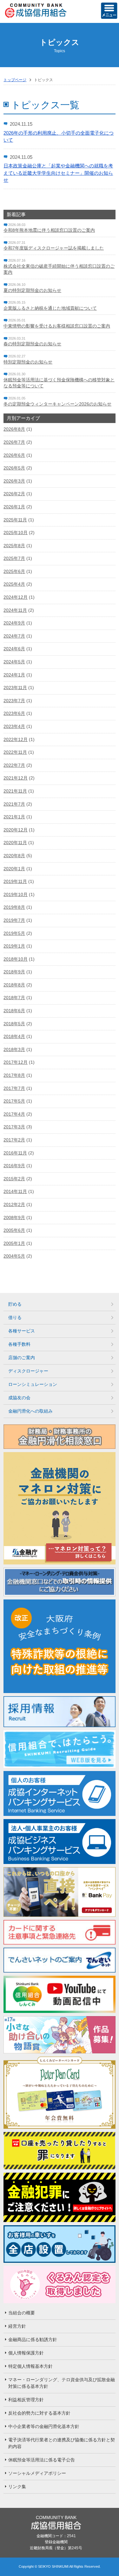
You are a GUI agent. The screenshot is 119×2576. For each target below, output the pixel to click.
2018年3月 (14, 1049)
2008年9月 (14, 1217)
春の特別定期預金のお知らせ (32, 344)
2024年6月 (14, 649)
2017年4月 (14, 1114)
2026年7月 (14, 442)
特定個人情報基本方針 (30, 2366)
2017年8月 (14, 1075)
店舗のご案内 (22, 1358)
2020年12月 (16, 830)
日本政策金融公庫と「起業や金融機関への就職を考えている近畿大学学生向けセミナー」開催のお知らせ (58, 173)
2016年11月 (15, 1153)
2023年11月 (15, 688)
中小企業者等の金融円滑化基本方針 (44, 2426)
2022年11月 (15, 752)
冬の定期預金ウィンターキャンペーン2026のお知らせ (57, 404)
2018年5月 (14, 1024)
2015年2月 (14, 1179)
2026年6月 (14, 455)
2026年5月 (14, 468)
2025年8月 (14, 546)
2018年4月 (14, 1036)
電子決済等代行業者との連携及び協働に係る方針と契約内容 (62, 2443)
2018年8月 (14, 985)
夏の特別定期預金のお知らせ (32, 290)
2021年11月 (15, 791)
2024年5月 (14, 662)
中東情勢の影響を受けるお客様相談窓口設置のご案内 (57, 326)
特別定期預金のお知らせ (28, 362)
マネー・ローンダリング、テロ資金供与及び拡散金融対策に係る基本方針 (62, 2383)
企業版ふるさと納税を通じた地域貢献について (50, 308)
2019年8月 (14, 907)
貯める (15, 1304)
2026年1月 (14, 507)
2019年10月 (16, 894)
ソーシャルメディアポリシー (37, 2473)
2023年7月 (14, 701)
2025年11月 (15, 520)
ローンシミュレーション (33, 1384)
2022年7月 (14, 765)
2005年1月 (14, 1243)
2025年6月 (14, 571)
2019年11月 (15, 881)
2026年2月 (14, 494)
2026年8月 (14, 429)
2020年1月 (14, 869)
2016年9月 (14, 1166)
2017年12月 (16, 1062)
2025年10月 (16, 533)
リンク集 (17, 2487)
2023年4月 (14, 726)
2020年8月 (14, 856)
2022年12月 (16, 739)
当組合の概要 (22, 2313)
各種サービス (22, 1331)
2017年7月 (14, 1088)
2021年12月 (16, 778)
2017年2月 (14, 1140)
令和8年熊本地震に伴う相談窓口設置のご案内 (49, 230)
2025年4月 (14, 584)
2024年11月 (15, 610)
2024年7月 (14, 636)
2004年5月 (14, 1256)
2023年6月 (14, 713)
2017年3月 (14, 1127)
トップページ (15, 80)
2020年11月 (15, 843)
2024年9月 (14, 623)
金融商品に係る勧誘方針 (33, 2340)
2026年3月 (14, 481)
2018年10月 (16, 959)
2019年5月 (14, 933)
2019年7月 (14, 920)
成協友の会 (19, 1398)
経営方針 (17, 2326)
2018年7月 (14, 998)
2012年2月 (14, 1204)
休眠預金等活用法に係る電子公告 (42, 2460)
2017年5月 (14, 1101)
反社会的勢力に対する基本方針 (39, 2413)
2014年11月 (15, 1191)
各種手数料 (19, 1344)
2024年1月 (14, 675)
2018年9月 (14, 972)
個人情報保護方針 (26, 2353)
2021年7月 (14, 804)
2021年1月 (14, 817)
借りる (15, 1317)
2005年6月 (14, 1230)
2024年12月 (16, 597)
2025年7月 (14, 558)
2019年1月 (14, 946)
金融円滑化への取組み (30, 1411)
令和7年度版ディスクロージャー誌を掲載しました (54, 248)
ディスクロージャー (28, 1371)
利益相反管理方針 (26, 2400)
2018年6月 (14, 1011)
